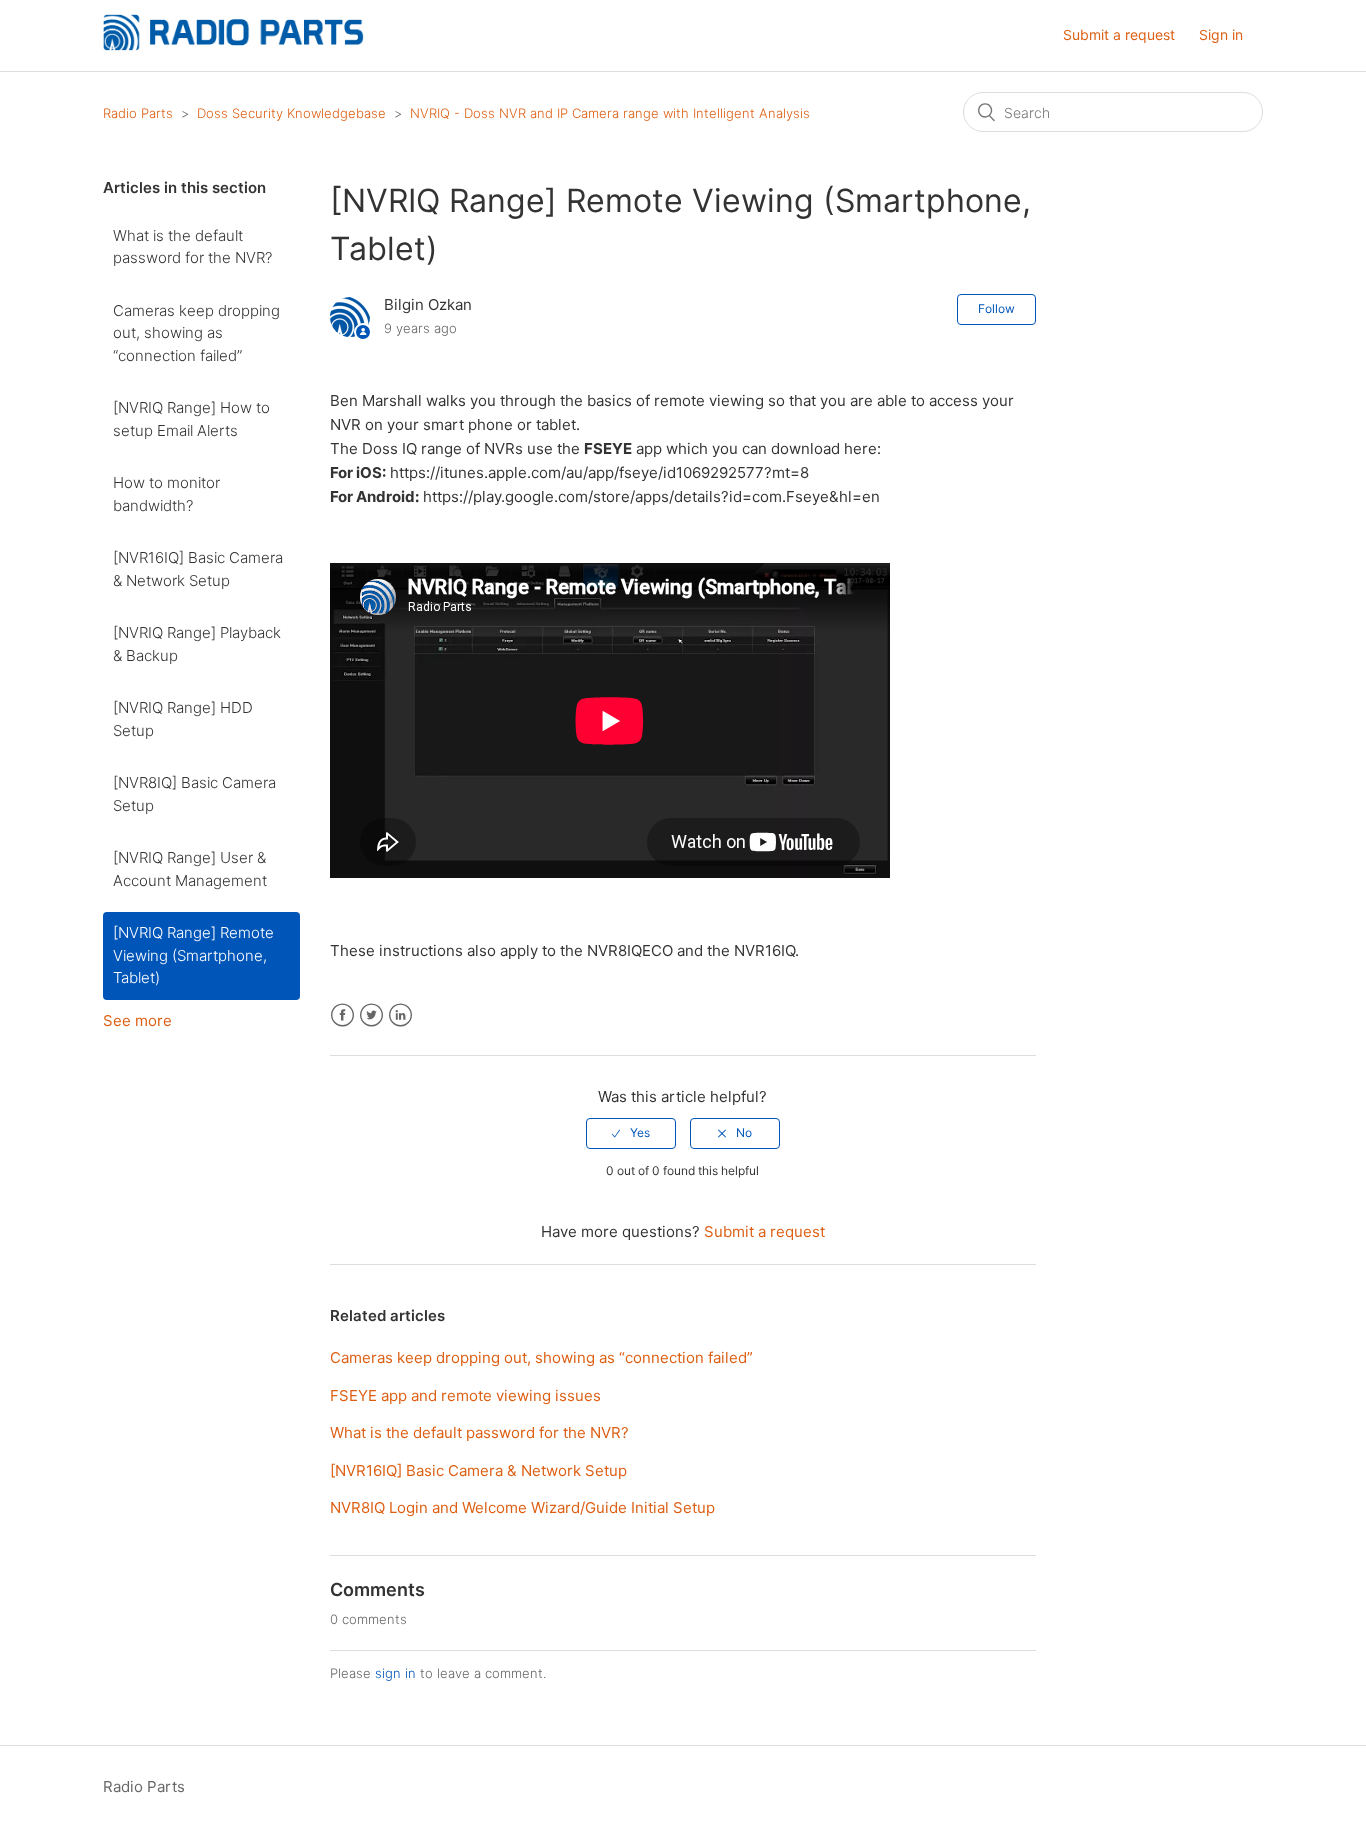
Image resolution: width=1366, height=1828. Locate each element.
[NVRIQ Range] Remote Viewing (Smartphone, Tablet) (193, 955)
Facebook (342, 1015)
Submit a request (1119, 34)
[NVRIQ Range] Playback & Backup (197, 644)
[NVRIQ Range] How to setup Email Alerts (191, 419)
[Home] (233, 45)
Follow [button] (996, 308)
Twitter (371, 1015)
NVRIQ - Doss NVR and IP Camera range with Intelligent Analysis (610, 113)
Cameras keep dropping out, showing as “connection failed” (196, 333)
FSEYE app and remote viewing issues (465, 1395)
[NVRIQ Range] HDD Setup (183, 719)
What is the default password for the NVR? (192, 247)
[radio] (631, 1133)
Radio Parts (138, 113)
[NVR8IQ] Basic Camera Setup (194, 794)
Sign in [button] (1221, 34)
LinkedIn (400, 1015)
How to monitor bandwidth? (166, 494)
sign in (395, 1673)
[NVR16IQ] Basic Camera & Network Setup (198, 569)
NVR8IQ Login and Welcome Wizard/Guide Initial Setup (522, 1507)
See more (137, 1020)
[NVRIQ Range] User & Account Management (190, 869)
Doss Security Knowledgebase (291, 113)
